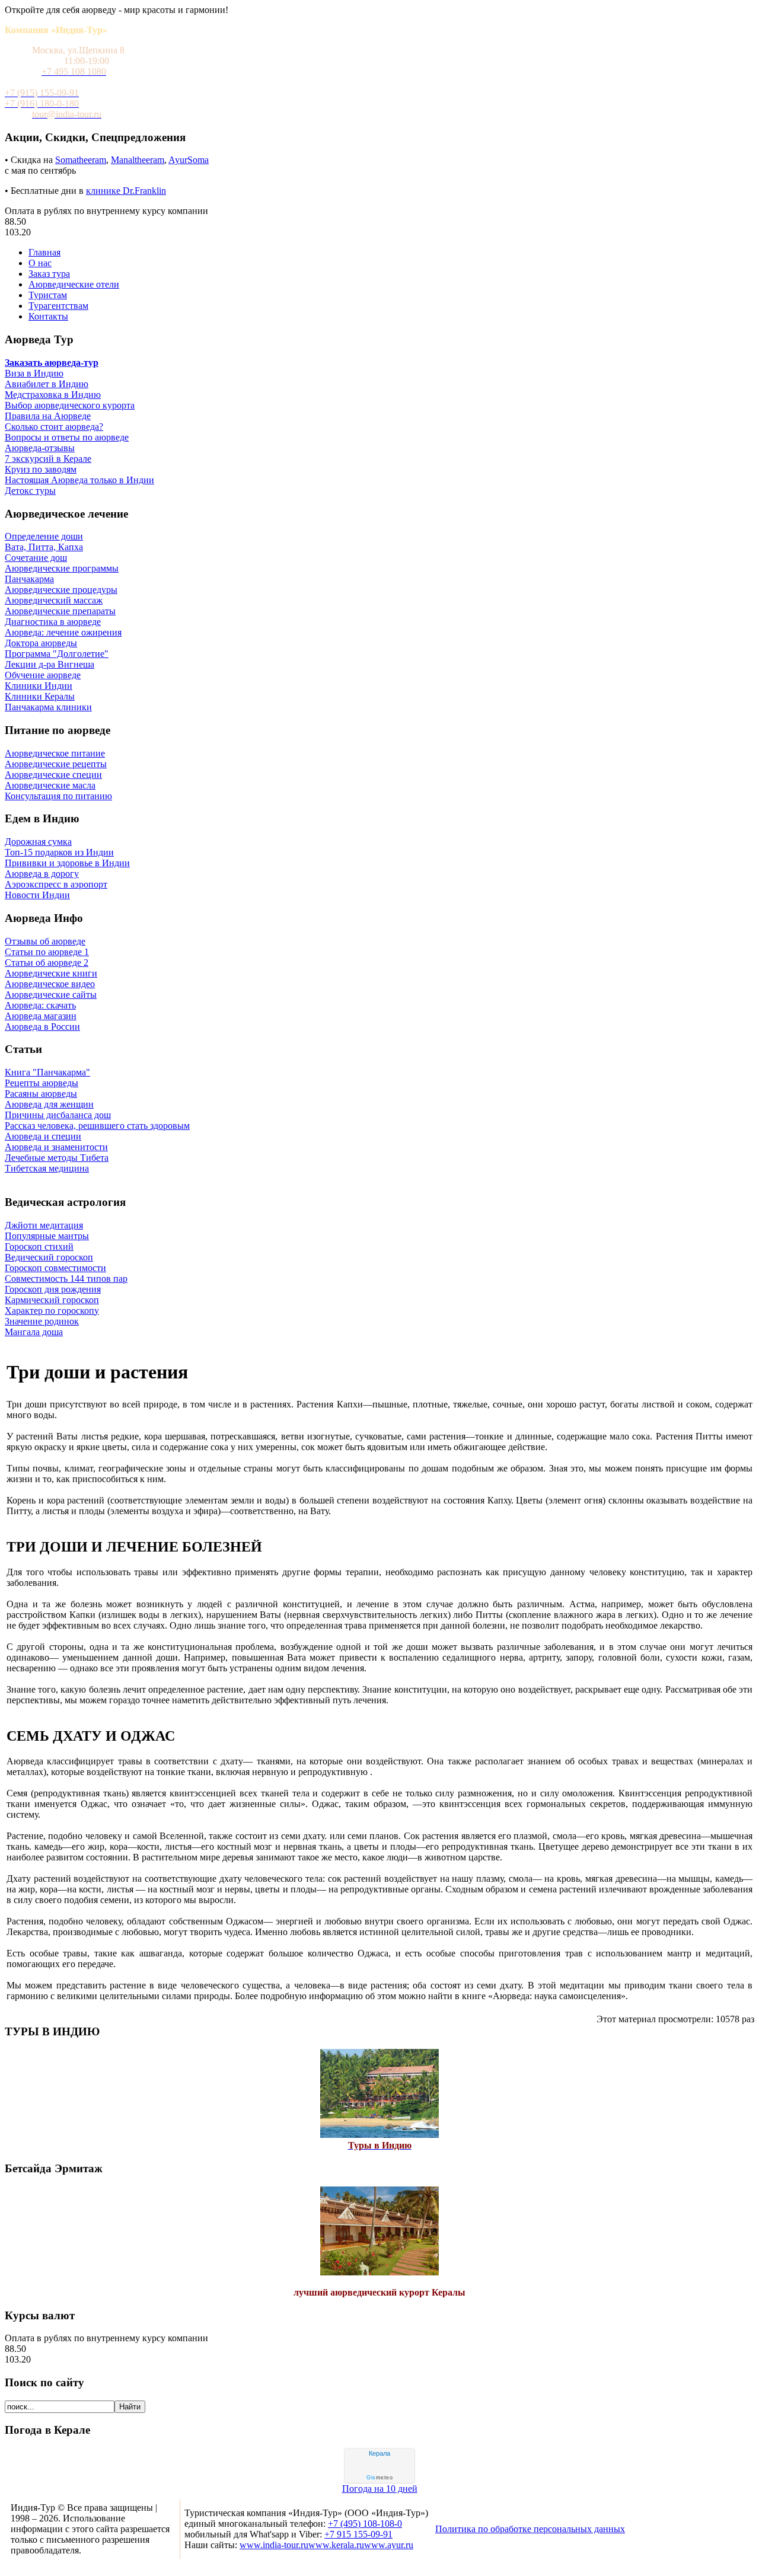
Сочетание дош (36, 558)
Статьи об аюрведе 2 (47, 963)
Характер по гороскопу (52, 1311)
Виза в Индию (34, 373)
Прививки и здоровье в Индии (67, 863)
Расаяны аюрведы (41, 1094)
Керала (379, 2453)
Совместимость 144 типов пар (66, 1279)
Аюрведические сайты (51, 995)
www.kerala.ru (336, 2545)
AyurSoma (189, 160)
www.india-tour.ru (274, 2545)
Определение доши (44, 536)
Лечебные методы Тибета (57, 1158)
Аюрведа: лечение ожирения (63, 632)
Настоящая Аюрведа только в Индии (79, 480)
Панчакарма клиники (48, 707)
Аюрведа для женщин (49, 1104)
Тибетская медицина (47, 1168)
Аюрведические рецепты (56, 764)
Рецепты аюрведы (42, 1083)
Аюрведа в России (42, 1027)
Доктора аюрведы (41, 643)
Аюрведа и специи (43, 1136)
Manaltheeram (138, 160)
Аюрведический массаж (54, 600)
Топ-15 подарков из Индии (59, 852)
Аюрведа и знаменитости (56, 1147)
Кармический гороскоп (52, 1300)
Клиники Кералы (40, 696)
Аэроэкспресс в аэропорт (56, 884)
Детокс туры (30, 491)
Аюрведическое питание (55, 753)
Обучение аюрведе (43, 675)
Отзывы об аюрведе (45, 941)
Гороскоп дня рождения (53, 1289)
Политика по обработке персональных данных (530, 2529)
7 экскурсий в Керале (48, 459)
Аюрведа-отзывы (40, 448)
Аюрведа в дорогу (42, 874)
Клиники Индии (39, 686)
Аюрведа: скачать (40, 1005)
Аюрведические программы (62, 568)
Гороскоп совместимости (55, 1268)
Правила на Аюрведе (48, 416)
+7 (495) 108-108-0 (365, 2524)
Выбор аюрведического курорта (70, 405)
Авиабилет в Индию (47, 384)
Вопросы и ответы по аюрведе (67, 437)
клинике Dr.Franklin (126, 191)
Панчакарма (29, 579)
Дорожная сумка (38, 842)
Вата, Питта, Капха (44, 547)
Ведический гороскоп (49, 1257)
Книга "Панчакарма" (47, 1072)
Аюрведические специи (53, 775)
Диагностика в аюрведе (53, 622)
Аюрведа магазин (41, 1016)
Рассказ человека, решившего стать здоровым (97, 1126)
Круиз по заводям (41, 469)
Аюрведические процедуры (61, 590)
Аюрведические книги (51, 973)
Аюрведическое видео (50, 984)
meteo (379, 2478)
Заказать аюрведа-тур (52, 363)
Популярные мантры (47, 1236)
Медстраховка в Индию (53, 395)
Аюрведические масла (50, 785)
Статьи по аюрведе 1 (47, 952)
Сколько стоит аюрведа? (54, 427)
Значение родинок (42, 1321)
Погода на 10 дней (380, 2489)
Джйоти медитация (44, 1225)
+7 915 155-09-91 (358, 2534)
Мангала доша (34, 1332)
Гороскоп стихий (39, 1246)
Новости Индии (37, 895)
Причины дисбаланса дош (58, 1115)
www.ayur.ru (389, 2545)
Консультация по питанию (58, 796)
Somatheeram (81, 160)
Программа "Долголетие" (57, 654)
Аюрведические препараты (60, 611)
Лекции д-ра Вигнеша (50, 664)
